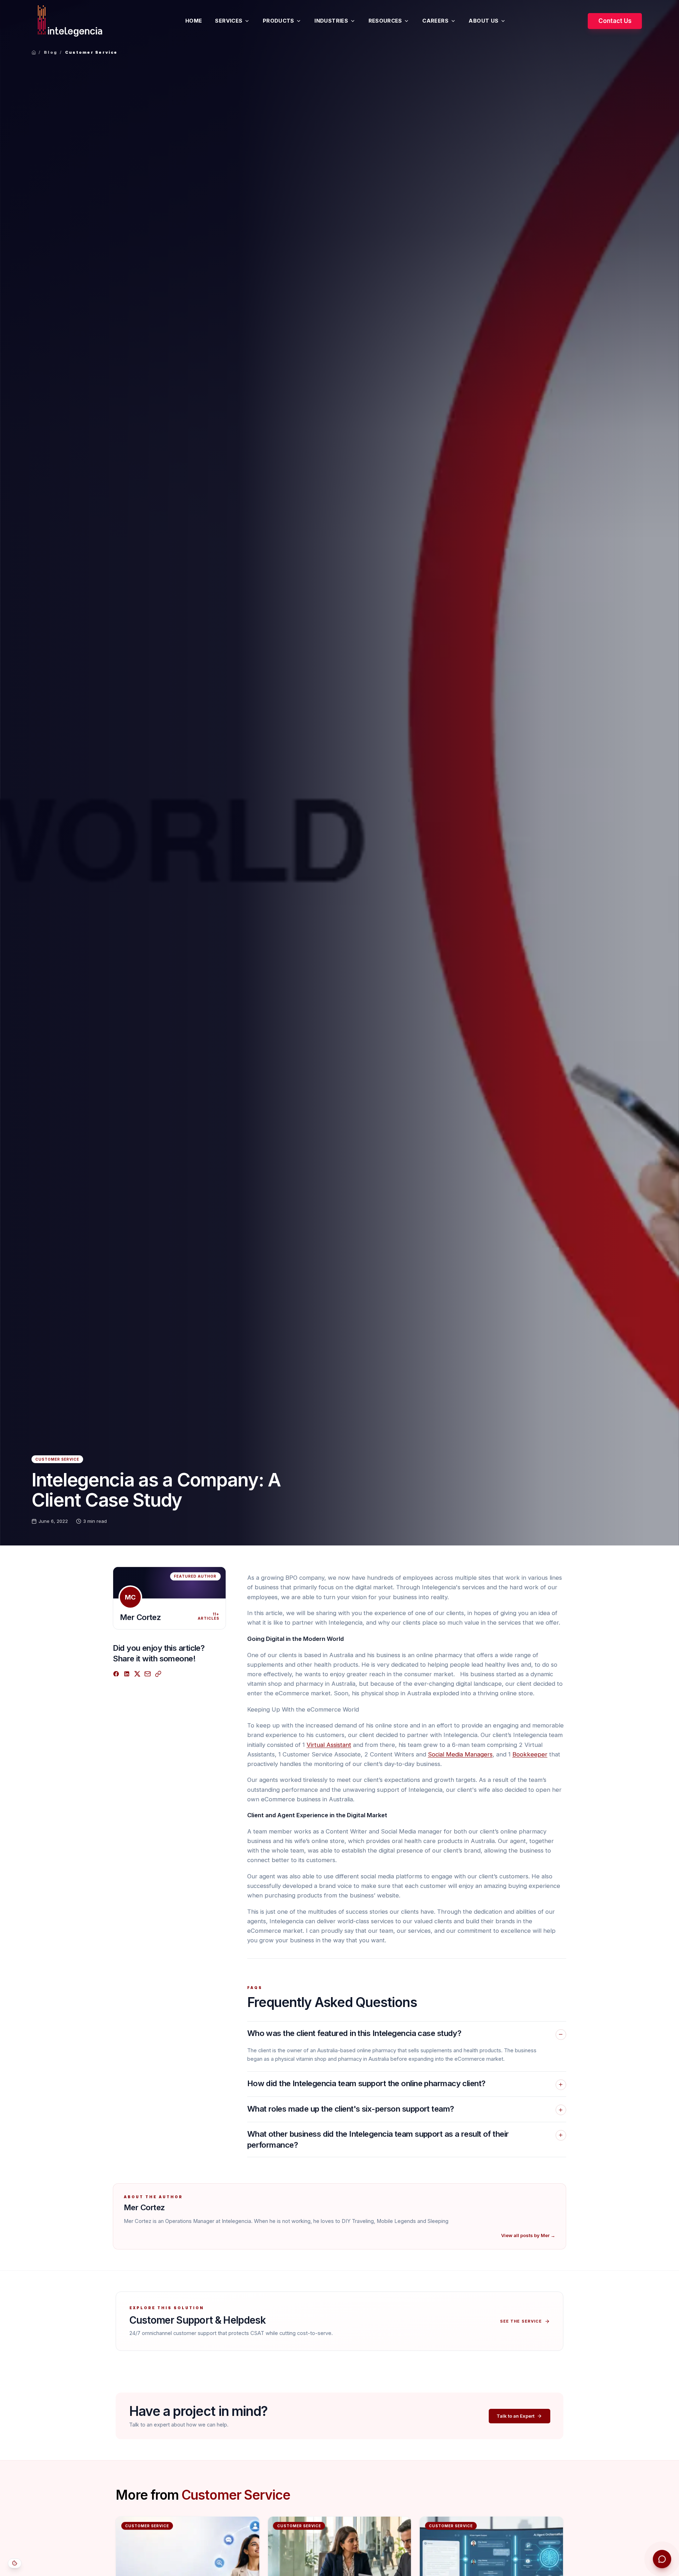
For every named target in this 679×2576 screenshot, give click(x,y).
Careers (435, 21)
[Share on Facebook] (116, 1674)
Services (229, 21)
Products (278, 21)
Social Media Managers (460, 1754)
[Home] (34, 52)
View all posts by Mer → (528, 2235)
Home (194, 21)
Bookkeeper (530, 1754)
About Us (483, 21)
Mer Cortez (140, 1617)
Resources (385, 21)
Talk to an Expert (515, 2416)
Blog (51, 52)
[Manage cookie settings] (15, 2563)
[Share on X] (137, 1674)
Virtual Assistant (329, 1745)
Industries (331, 21)
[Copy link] (158, 1674)
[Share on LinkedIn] (127, 1674)
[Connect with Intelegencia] (662, 2559)
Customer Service (91, 52)
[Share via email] (148, 1674)
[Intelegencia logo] (70, 21)
